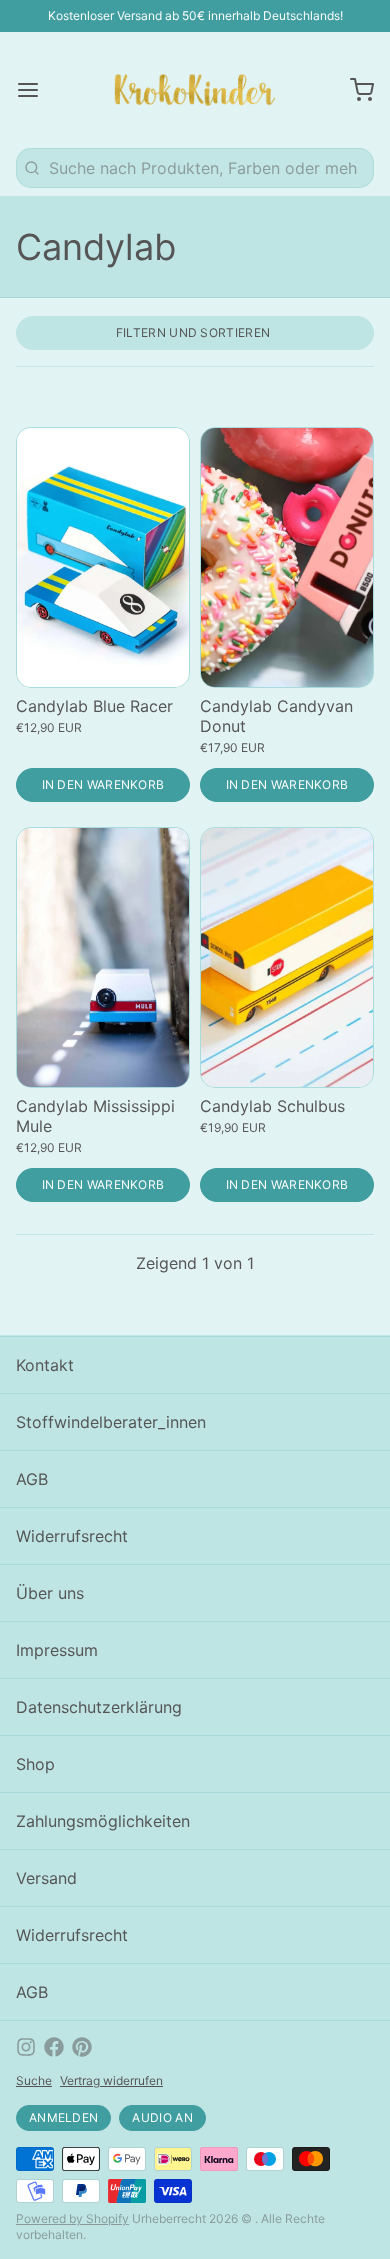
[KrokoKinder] (194, 90)
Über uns (50, 1593)
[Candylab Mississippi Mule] (103, 957)
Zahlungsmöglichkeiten (103, 1821)
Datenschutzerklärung (99, 1707)
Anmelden (63, 2117)
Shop (35, 1764)
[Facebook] (54, 2047)
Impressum (57, 1650)
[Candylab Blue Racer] (103, 557)
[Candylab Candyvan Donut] (287, 557)
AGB (32, 1479)
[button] (103, 785)
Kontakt (45, 1365)
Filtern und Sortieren (193, 332)
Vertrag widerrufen (111, 2080)
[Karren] (354, 90)
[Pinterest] (82, 2047)
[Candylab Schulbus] (287, 957)
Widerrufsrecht (72, 1536)
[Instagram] (26, 2047)
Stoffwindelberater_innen (111, 1422)
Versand (46, 1878)
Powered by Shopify (72, 2218)
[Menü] (36, 90)
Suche (34, 2080)
